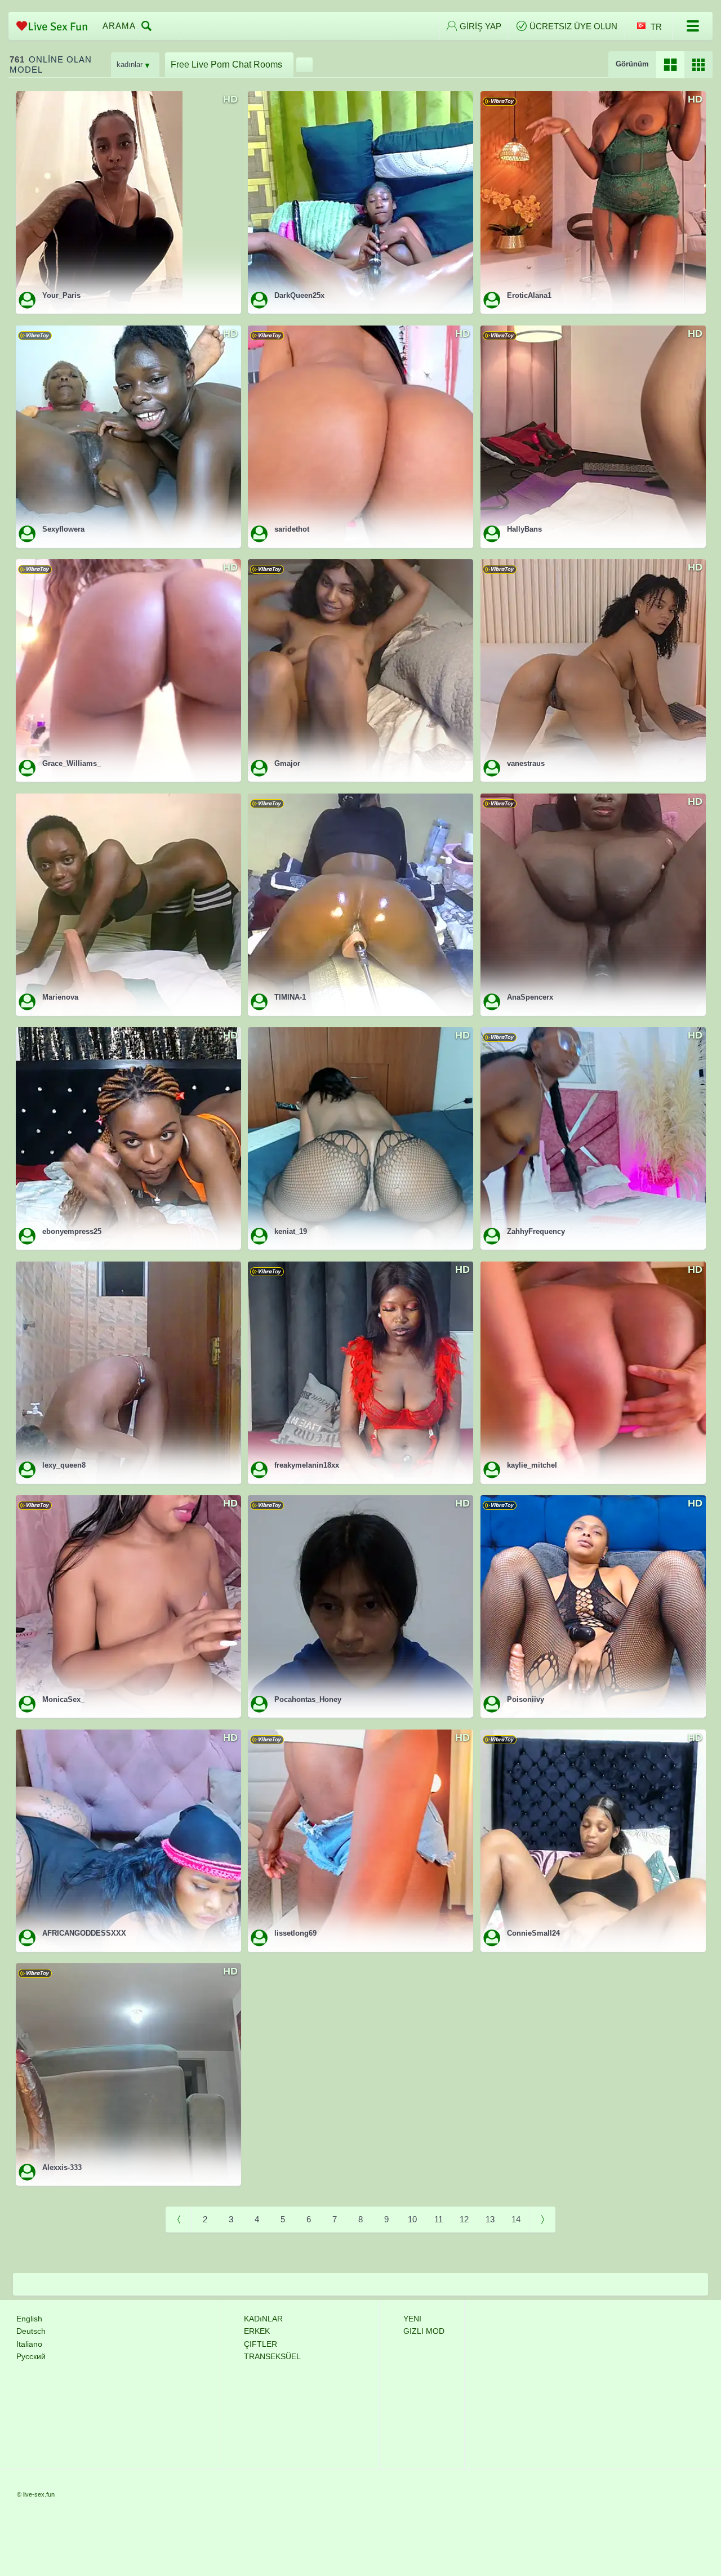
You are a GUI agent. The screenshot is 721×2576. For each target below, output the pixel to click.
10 (412, 2219)
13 (490, 2219)
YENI (412, 2319)
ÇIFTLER (261, 2344)
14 (516, 2219)
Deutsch (31, 2331)
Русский (31, 2356)
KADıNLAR (263, 2319)
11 (439, 2219)
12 (464, 2219)
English (29, 2319)
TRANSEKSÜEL (272, 2356)
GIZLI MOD (424, 2331)
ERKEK (257, 2331)
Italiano (29, 2344)
